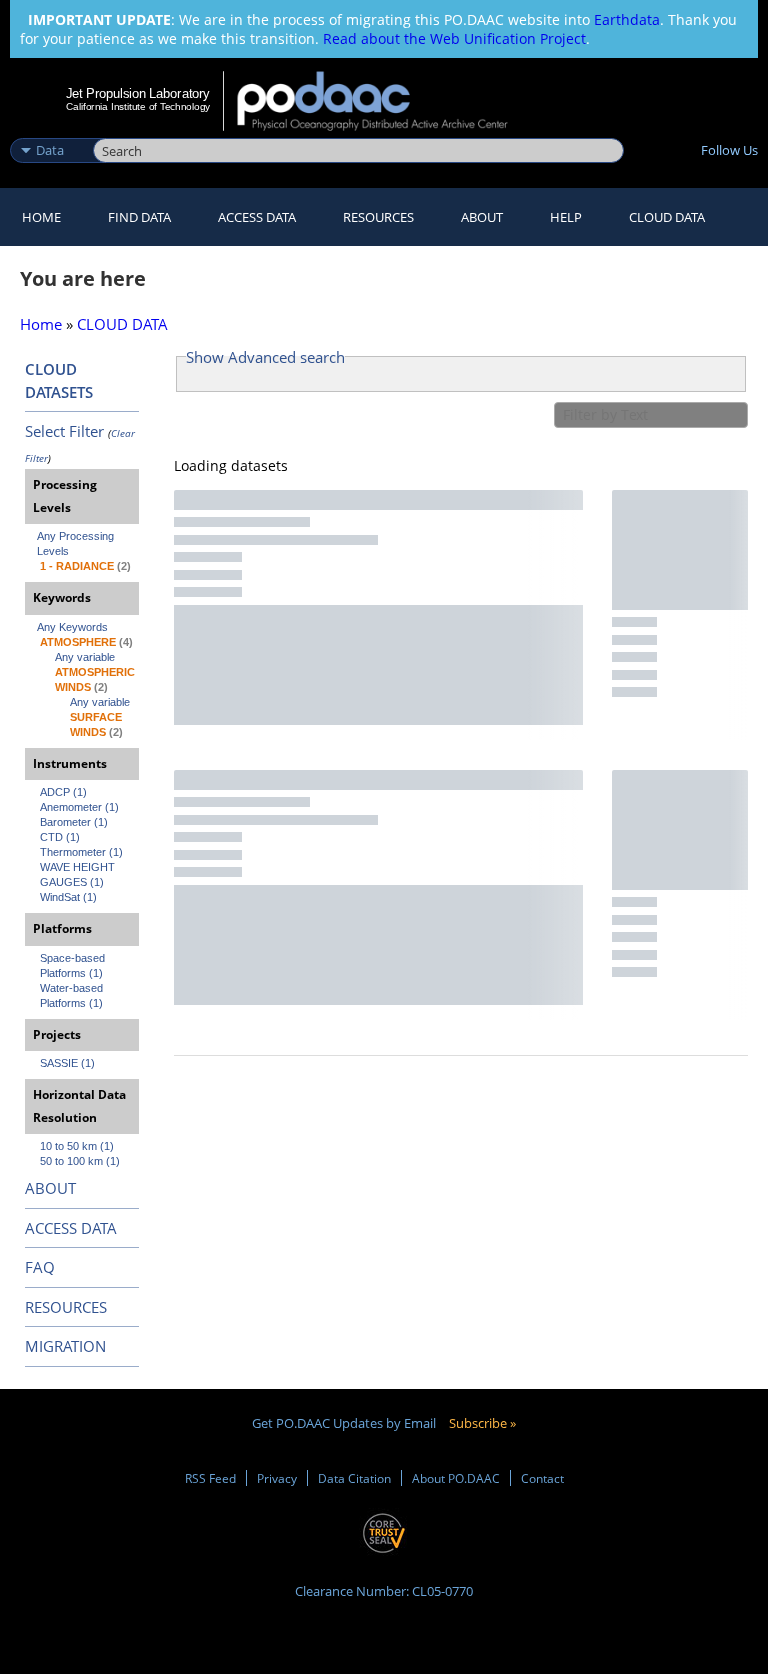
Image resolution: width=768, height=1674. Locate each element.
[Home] (385, 101)
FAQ (40, 1267)
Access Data (257, 217)
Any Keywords (72, 627)
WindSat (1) (68, 897)
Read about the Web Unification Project (454, 38)
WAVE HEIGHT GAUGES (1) (79, 874)
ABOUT (50, 1188)
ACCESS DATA (71, 1228)
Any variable (85, 657)
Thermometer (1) (81, 852)
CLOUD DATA (667, 217)
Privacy (277, 1478)
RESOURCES (378, 217)
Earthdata (627, 19)
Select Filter (64, 431)
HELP (566, 217)
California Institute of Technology (138, 106)
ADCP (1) (63, 792)
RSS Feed (210, 1478)
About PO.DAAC (456, 1478)
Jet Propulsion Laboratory (138, 93)
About (482, 217)
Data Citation (354, 1478)
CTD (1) (60, 837)
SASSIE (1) (67, 1063)
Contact (542, 1478)
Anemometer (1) (79, 807)
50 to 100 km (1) (80, 1161)
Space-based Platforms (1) (74, 965)
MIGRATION (65, 1346)
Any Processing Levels (77, 543)
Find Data (139, 217)
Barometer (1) (74, 822)
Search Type (49, 129)
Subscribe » (482, 1423)
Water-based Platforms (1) (73, 995)
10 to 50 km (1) (77, 1146)
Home (41, 217)
